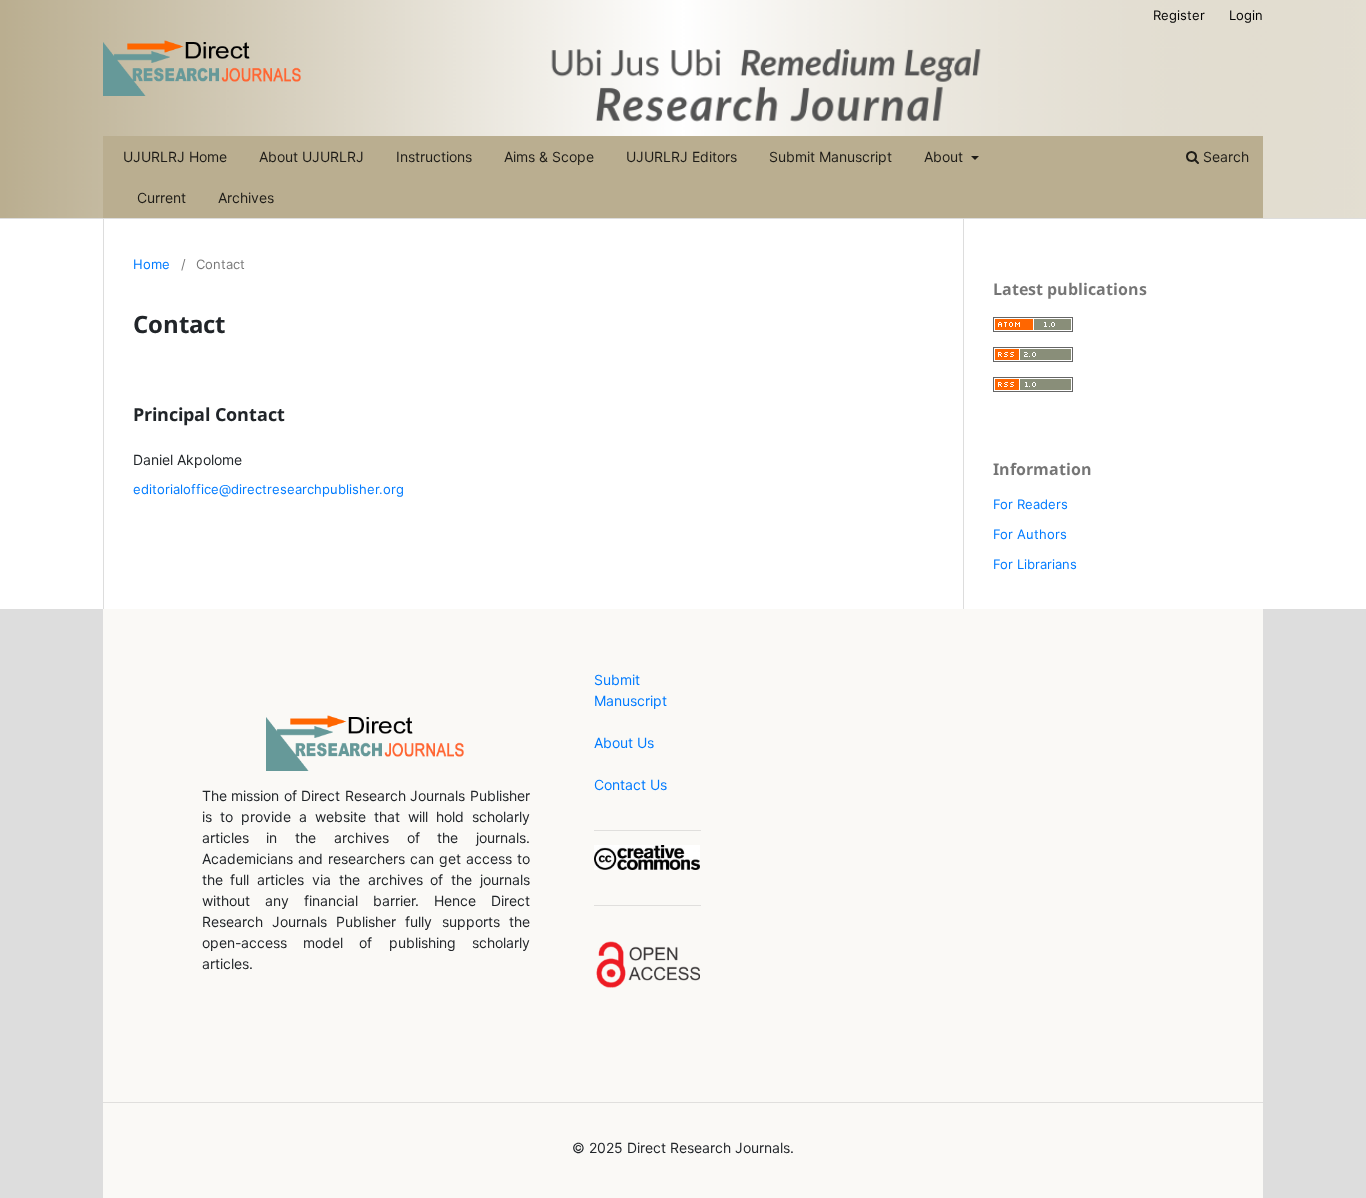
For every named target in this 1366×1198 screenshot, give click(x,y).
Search (1224, 156)
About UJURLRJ (311, 156)
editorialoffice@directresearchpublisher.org (268, 489)
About (945, 156)
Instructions (434, 156)
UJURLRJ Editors (681, 156)
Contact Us (630, 784)
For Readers (1030, 504)
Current (161, 197)
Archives (246, 197)
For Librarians (1035, 564)
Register (1179, 15)
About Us (624, 742)
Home (151, 264)
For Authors (1030, 534)
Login (1246, 15)
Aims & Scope (549, 156)
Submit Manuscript (830, 156)
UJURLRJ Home (175, 156)
